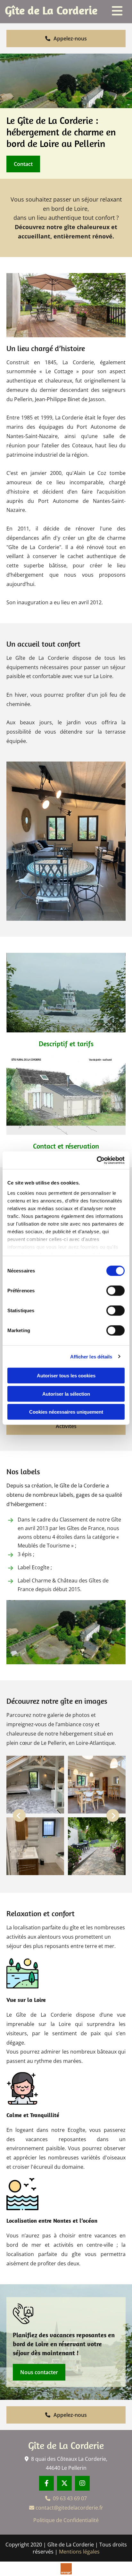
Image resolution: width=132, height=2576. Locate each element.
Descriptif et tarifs (66, 1044)
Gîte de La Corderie (66, 2445)
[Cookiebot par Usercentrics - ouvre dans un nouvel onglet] (97, 1160)
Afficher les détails (91, 1356)
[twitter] (64, 2483)
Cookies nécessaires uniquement (66, 1412)
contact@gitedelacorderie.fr (66, 2508)
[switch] (116, 1291)
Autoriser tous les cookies (66, 1376)
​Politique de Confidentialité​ (66, 2520)
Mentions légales (79, 2552)
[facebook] (46, 2483)
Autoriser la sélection (66, 1394)
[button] (66, 39)
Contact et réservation (66, 1146)
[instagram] (82, 2483)
